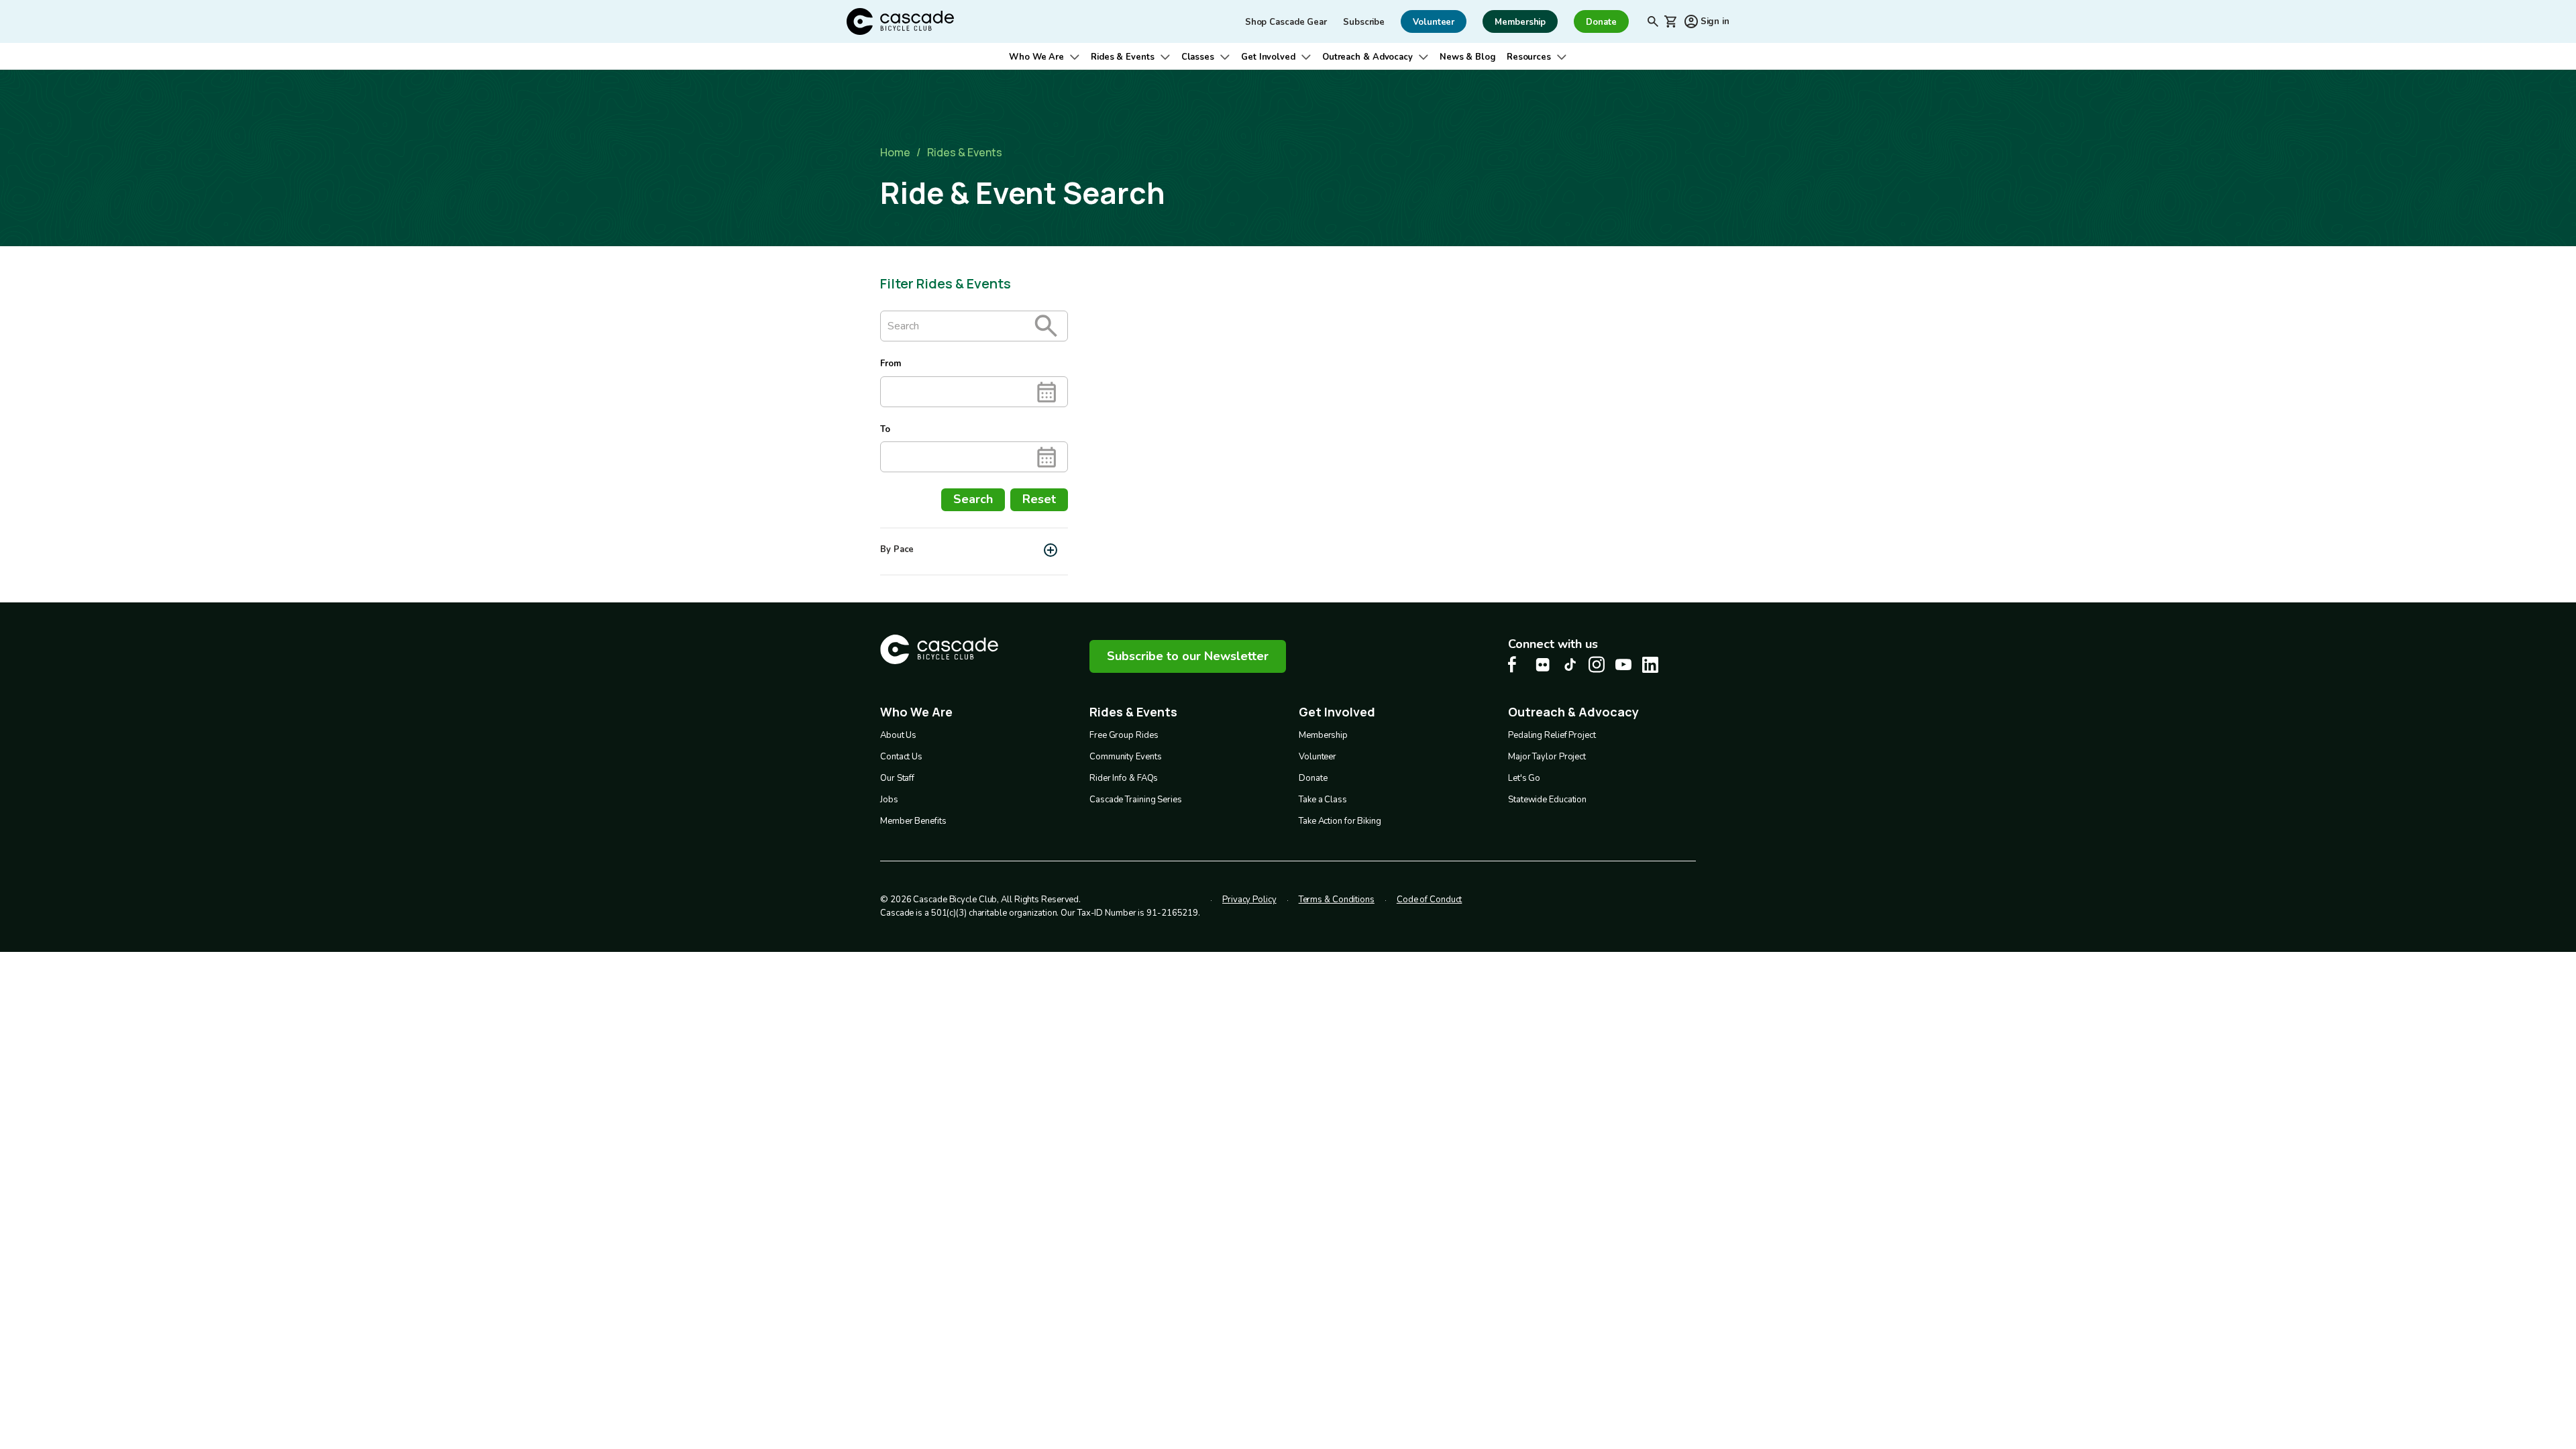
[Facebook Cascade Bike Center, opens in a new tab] (1516, 664)
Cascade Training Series (1136, 800)
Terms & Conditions (1337, 900)
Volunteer (1318, 757)
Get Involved (1268, 57)
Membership (1323, 735)
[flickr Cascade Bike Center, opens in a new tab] (1543, 665)
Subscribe (1364, 22)
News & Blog (1468, 57)
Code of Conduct (1430, 900)
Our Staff (897, 778)
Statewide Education (1547, 800)
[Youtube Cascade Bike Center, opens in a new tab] (1623, 664)
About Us (898, 735)
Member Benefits (913, 821)
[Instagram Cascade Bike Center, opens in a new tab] (1597, 664)
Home (895, 152)
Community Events (1125, 757)
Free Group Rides (1124, 735)
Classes (1198, 57)
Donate (1313, 778)
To (885, 429)
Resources (1529, 57)
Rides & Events (1123, 57)
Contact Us (901, 757)
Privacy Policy (1249, 900)
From (891, 364)
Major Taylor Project (1547, 757)
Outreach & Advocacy (1367, 57)
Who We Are (1036, 57)
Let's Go (1524, 778)
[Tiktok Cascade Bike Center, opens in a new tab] (1570, 664)
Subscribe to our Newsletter (1188, 656)
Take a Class (1323, 800)
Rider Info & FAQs (1124, 778)
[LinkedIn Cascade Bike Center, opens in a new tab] (1650, 665)
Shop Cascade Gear (1286, 22)
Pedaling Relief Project (1552, 735)
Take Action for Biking (1340, 821)
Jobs (889, 800)
